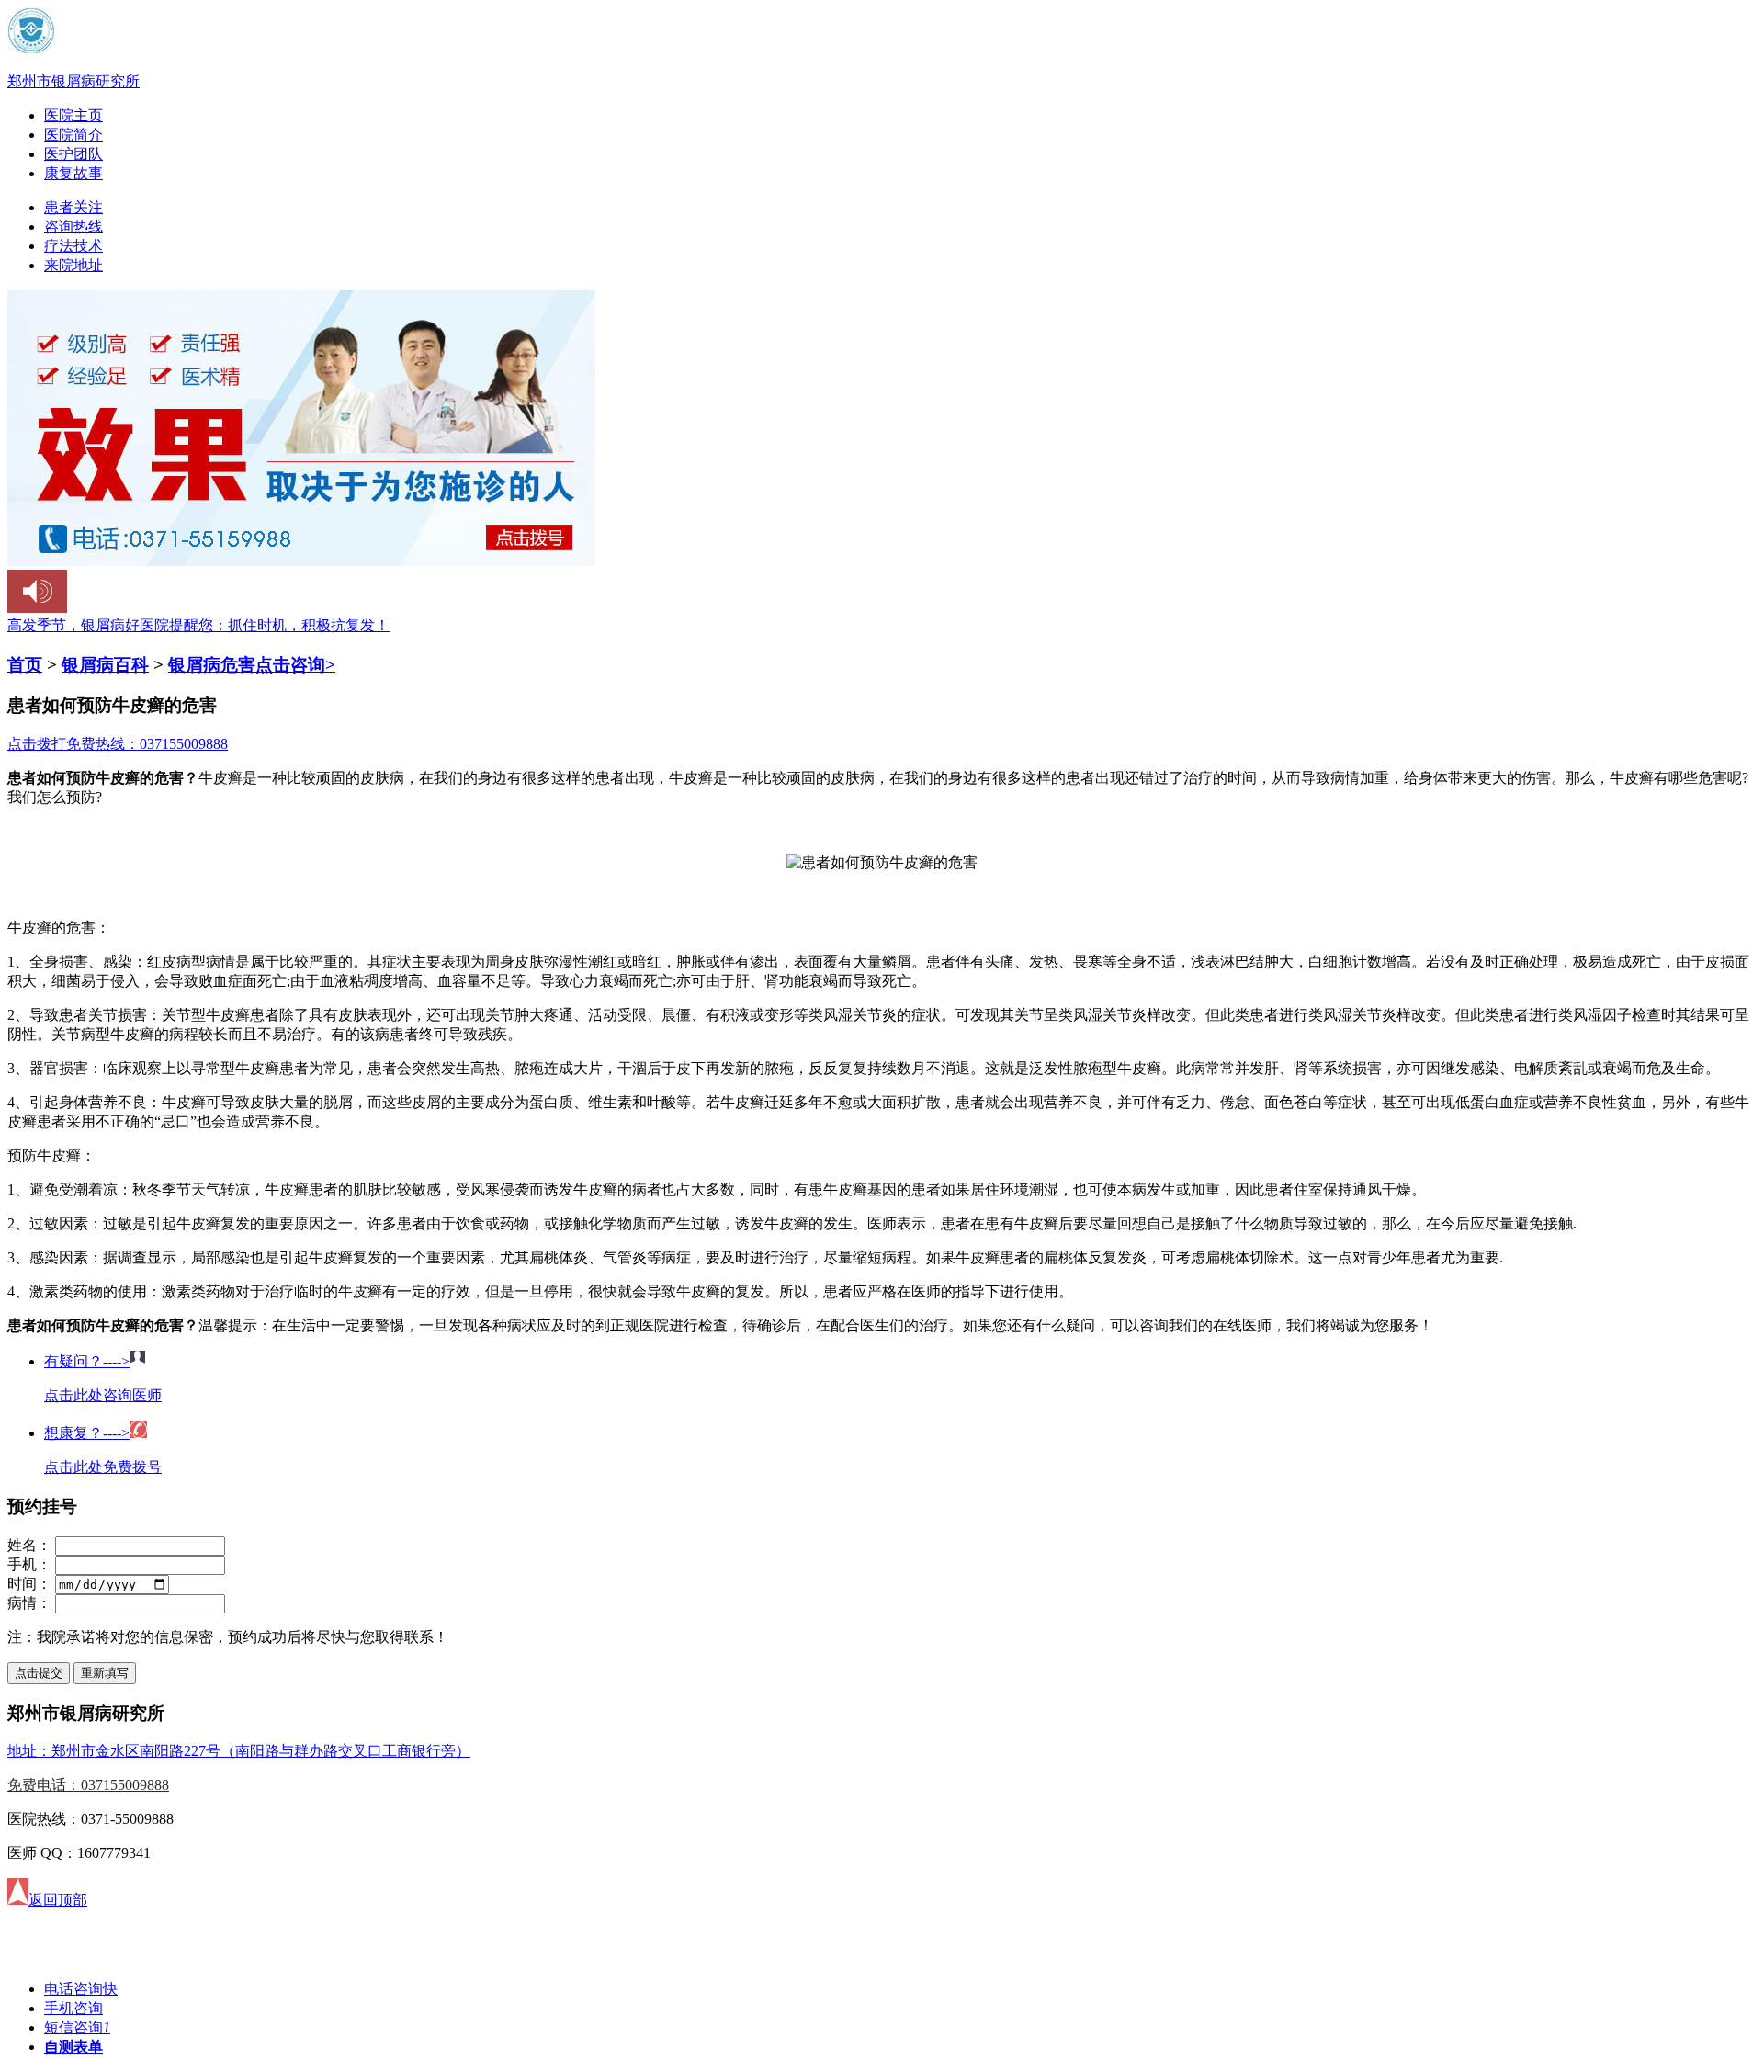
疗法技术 (73, 246)
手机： (29, 1564)
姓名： (29, 1545)
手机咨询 (73, 2008)
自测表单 (73, 2047)
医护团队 (73, 154)
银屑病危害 (212, 665)
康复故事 (73, 173)
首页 (25, 665)
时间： (29, 1584)
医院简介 (73, 135)
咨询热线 (73, 226)
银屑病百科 (105, 665)
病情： (29, 1603)
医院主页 (73, 115)
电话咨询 (81, 1989)
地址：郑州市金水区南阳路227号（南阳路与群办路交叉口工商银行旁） (239, 1751)
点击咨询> (295, 665)
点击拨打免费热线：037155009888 (118, 744)
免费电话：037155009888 (88, 1785)
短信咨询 (77, 2027)
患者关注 (73, 207)
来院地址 (73, 265)
